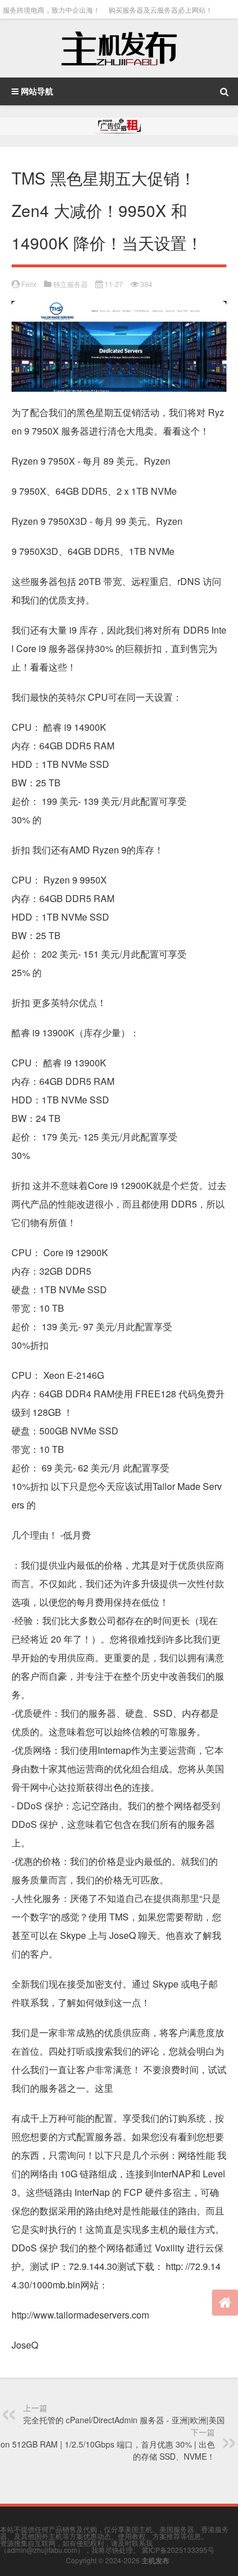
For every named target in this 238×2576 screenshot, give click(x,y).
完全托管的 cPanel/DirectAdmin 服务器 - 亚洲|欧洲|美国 (124, 2420)
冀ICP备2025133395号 (178, 2550)
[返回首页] (225, 2303)
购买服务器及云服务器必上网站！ (161, 10)
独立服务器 (70, 284)
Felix (29, 284)
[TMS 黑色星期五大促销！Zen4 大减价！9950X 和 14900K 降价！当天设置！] (119, 310)
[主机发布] (119, 48)
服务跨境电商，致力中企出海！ (51, 10)
